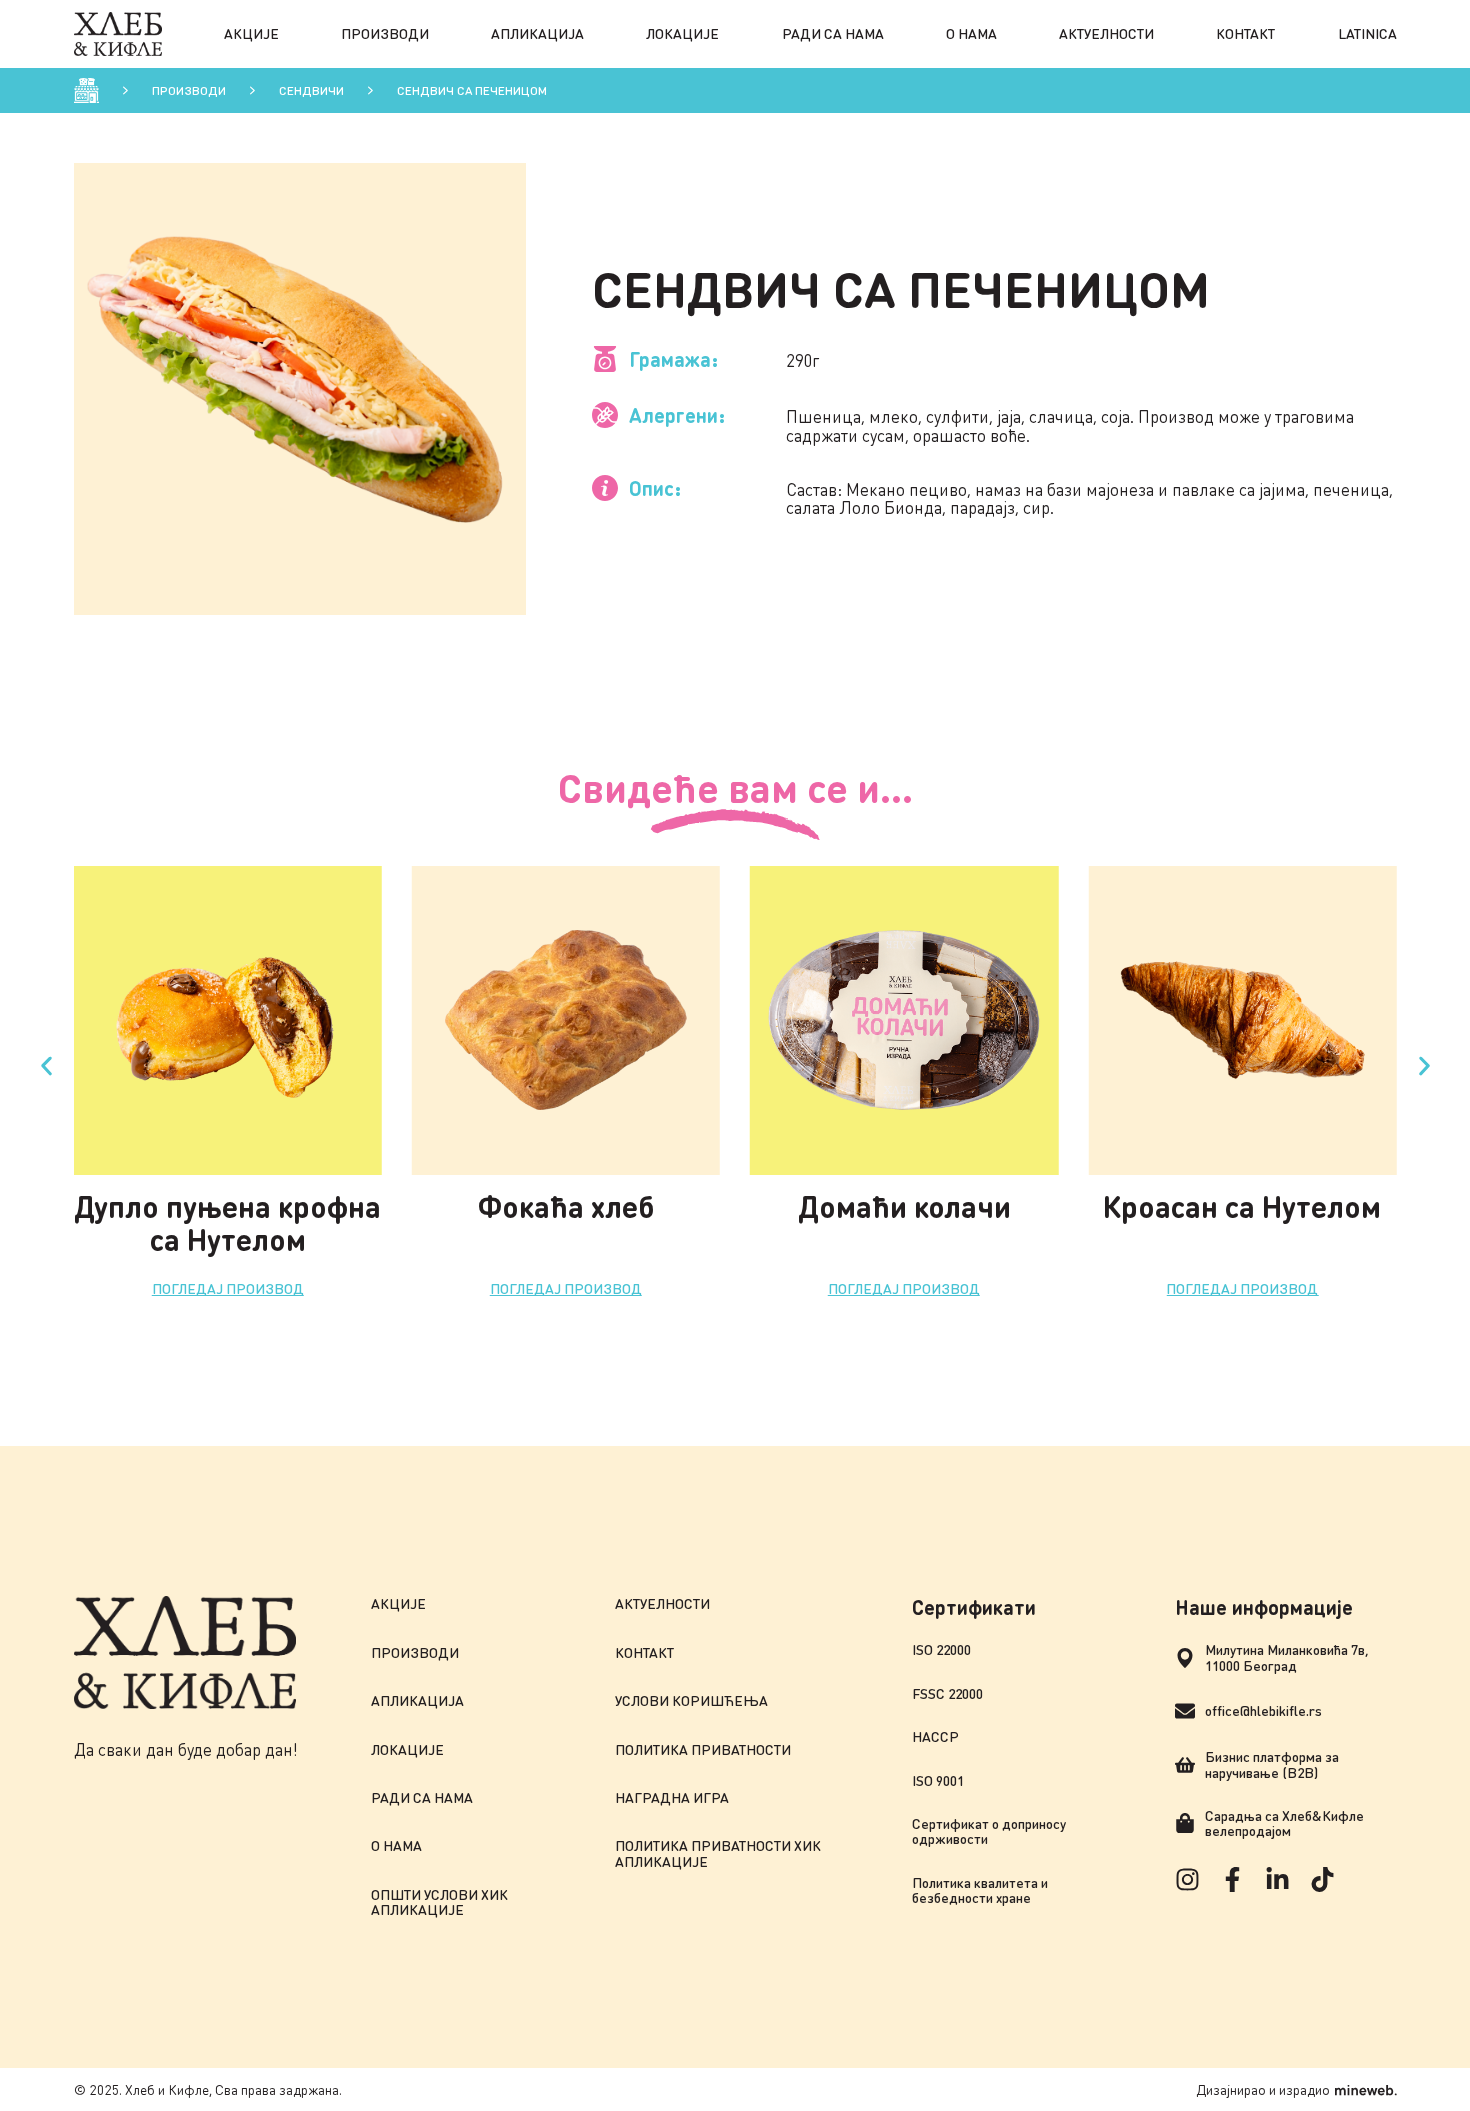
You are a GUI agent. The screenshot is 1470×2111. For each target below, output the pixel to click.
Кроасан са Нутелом (1242, 1206)
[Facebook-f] (1232, 1879)
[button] (46, 1066)
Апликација (537, 33)
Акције (251, 33)
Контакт (1245, 33)
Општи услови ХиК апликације (439, 1902)
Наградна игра (672, 1797)
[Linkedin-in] (1277, 1879)
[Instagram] (1187, 1879)
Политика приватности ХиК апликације (718, 1853)
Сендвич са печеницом (472, 90)
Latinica (1367, 33)
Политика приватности (703, 1749)
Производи (385, 33)
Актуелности (1106, 33)
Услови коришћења (691, 1700)
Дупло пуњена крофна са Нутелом (227, 1222)
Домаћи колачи (904, 1206)
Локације (682, 33)
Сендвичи (311, 90)
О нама (971, 33)
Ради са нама (833, 33)
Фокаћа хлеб (566, 1206)
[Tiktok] (1322, 1879)
